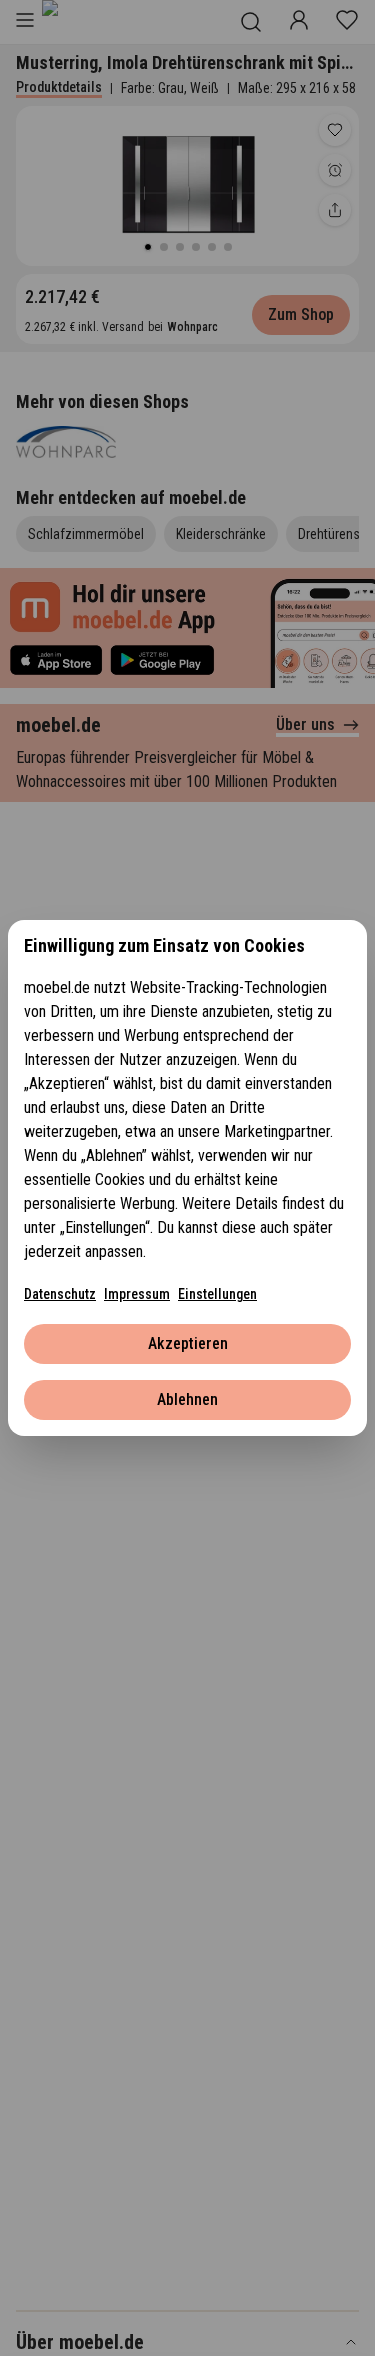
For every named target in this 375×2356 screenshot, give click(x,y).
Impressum (137, 1294)
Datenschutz (60, 1294)
